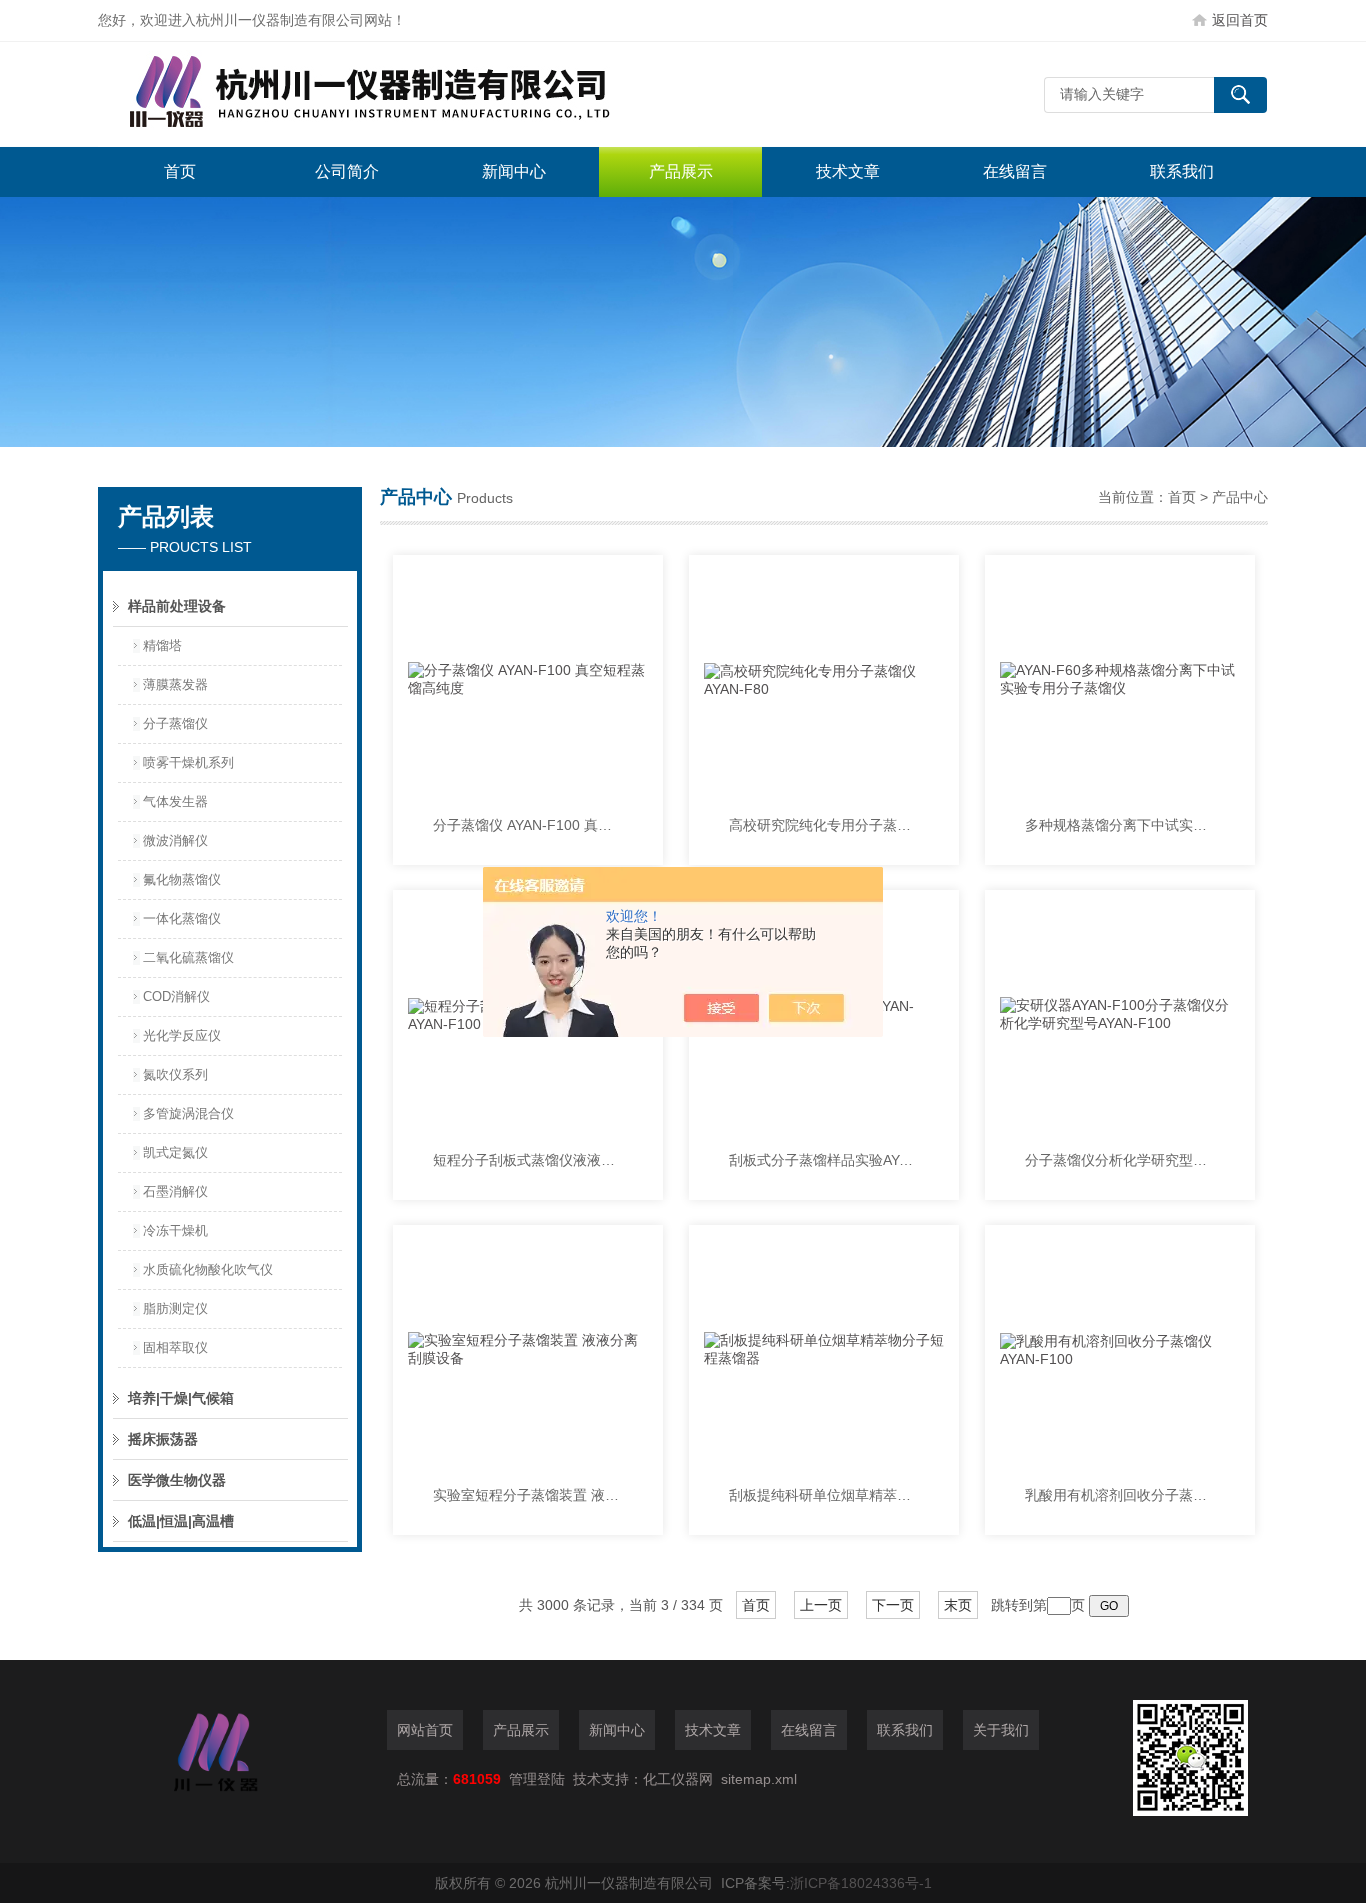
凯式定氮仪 (175, 1152)
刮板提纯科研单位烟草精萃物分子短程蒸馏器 (824, 1495)
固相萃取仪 (175, 1347)
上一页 (821, 1605)
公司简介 (347, 171)
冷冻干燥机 (175, 1230)
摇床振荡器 (163, 1439)
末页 (958, 1605)
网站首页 (425, 1730)
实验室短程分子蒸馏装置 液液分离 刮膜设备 (528, 1495)
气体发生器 (175, 801)
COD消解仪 (176, 996)
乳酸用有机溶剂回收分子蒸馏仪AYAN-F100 (1120, 1495)
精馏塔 (162, 645)
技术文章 (848, 171)
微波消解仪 (175, 840)
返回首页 (1240, 20)
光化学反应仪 (182, 1035)
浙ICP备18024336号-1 (861, 1883)
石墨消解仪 (175, 1191)
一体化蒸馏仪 (182, 918)
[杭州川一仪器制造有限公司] (398, 94)
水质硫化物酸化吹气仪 (208, 1269)
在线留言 (1015, 171)
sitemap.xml (759, 1779)
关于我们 (1001, 1730)
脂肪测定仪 (175, 1308)
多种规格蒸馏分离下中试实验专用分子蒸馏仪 (1120, 825)
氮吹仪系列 (175, 1074)
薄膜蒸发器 (175, 684)
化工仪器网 (678, 1779)
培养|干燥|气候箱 (181, 1398)
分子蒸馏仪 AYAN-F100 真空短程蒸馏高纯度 (528, 825)
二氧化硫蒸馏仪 (188, 957)
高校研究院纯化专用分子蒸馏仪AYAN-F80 (824, 825)
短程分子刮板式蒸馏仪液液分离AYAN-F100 (528, 1160)
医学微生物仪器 (177, 1480)
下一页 (893, 1605)
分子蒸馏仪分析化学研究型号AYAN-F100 (1120, 1160)
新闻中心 (514, 171)
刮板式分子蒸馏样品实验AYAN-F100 (824, 1160)
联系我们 (1182, 171)
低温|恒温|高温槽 (181, 1521)
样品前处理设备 (177, 606)
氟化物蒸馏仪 (182, 879)
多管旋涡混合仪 (188, 1113)
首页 (180, 171)
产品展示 (681, 171)
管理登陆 (537, 1779)
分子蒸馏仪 (175, 723)
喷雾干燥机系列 (188, 762)
